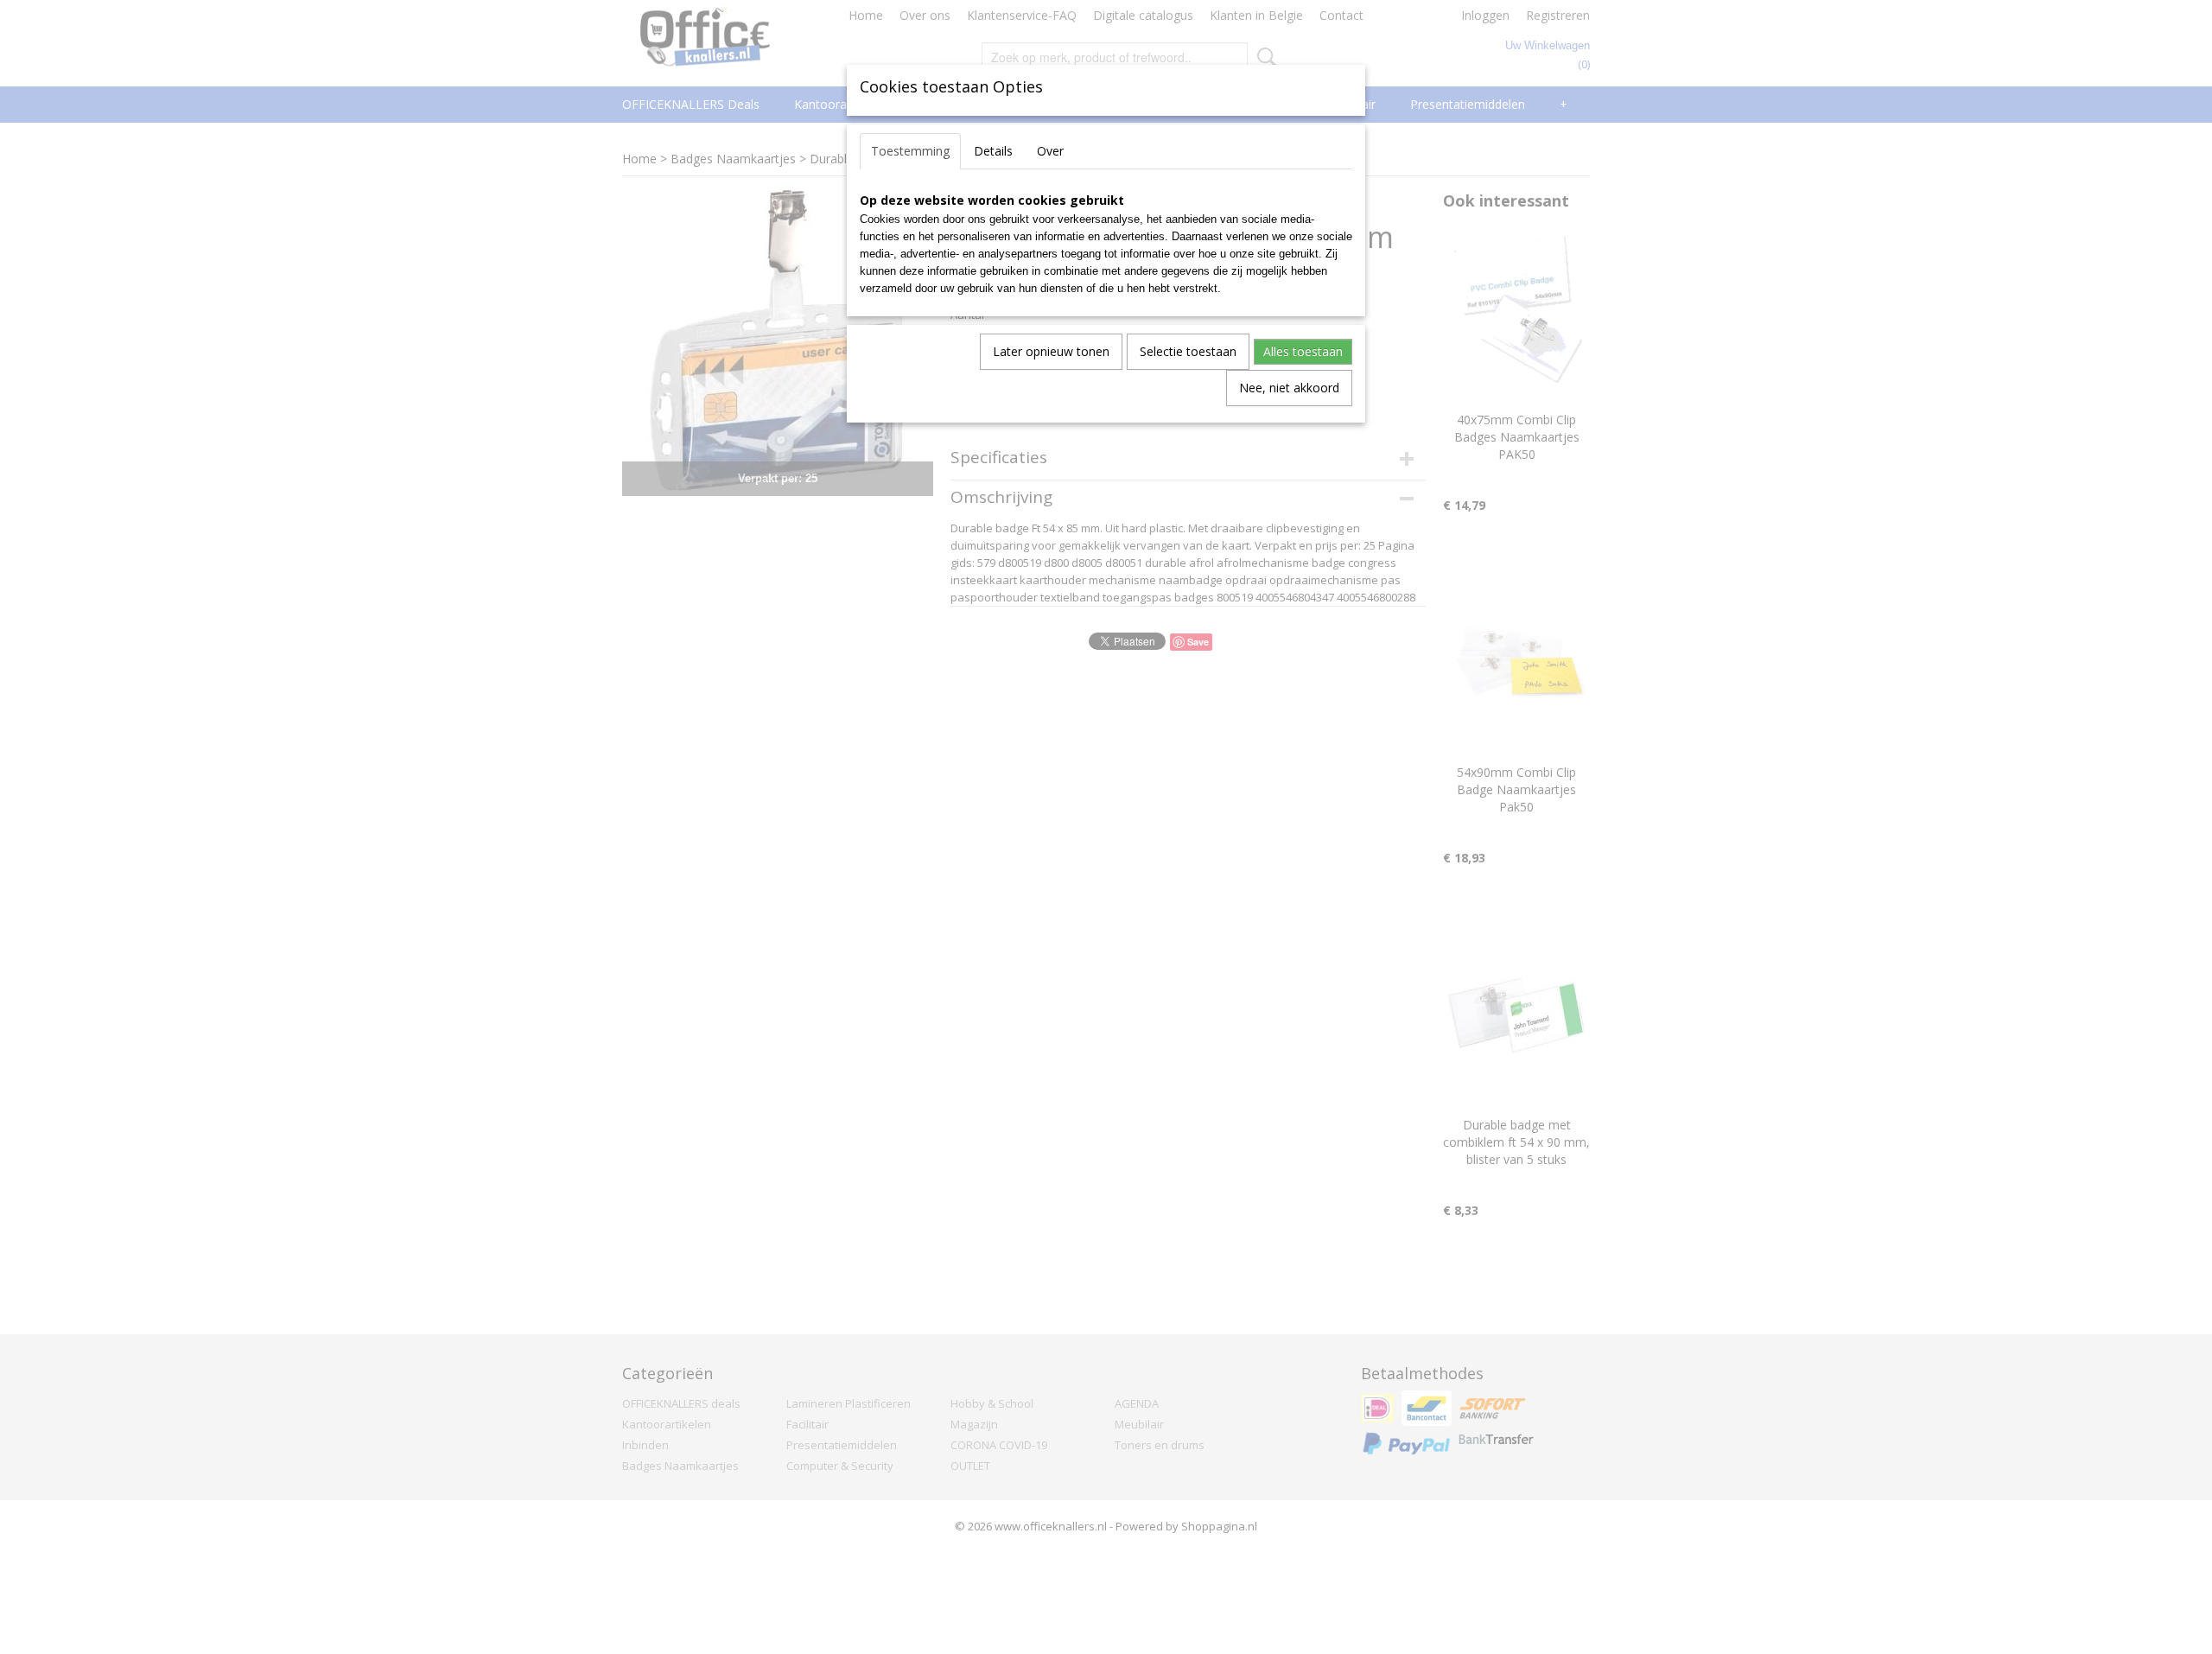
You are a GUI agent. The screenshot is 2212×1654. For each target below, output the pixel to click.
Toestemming (910, 151)
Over (1050, 151)
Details (993, 151)
